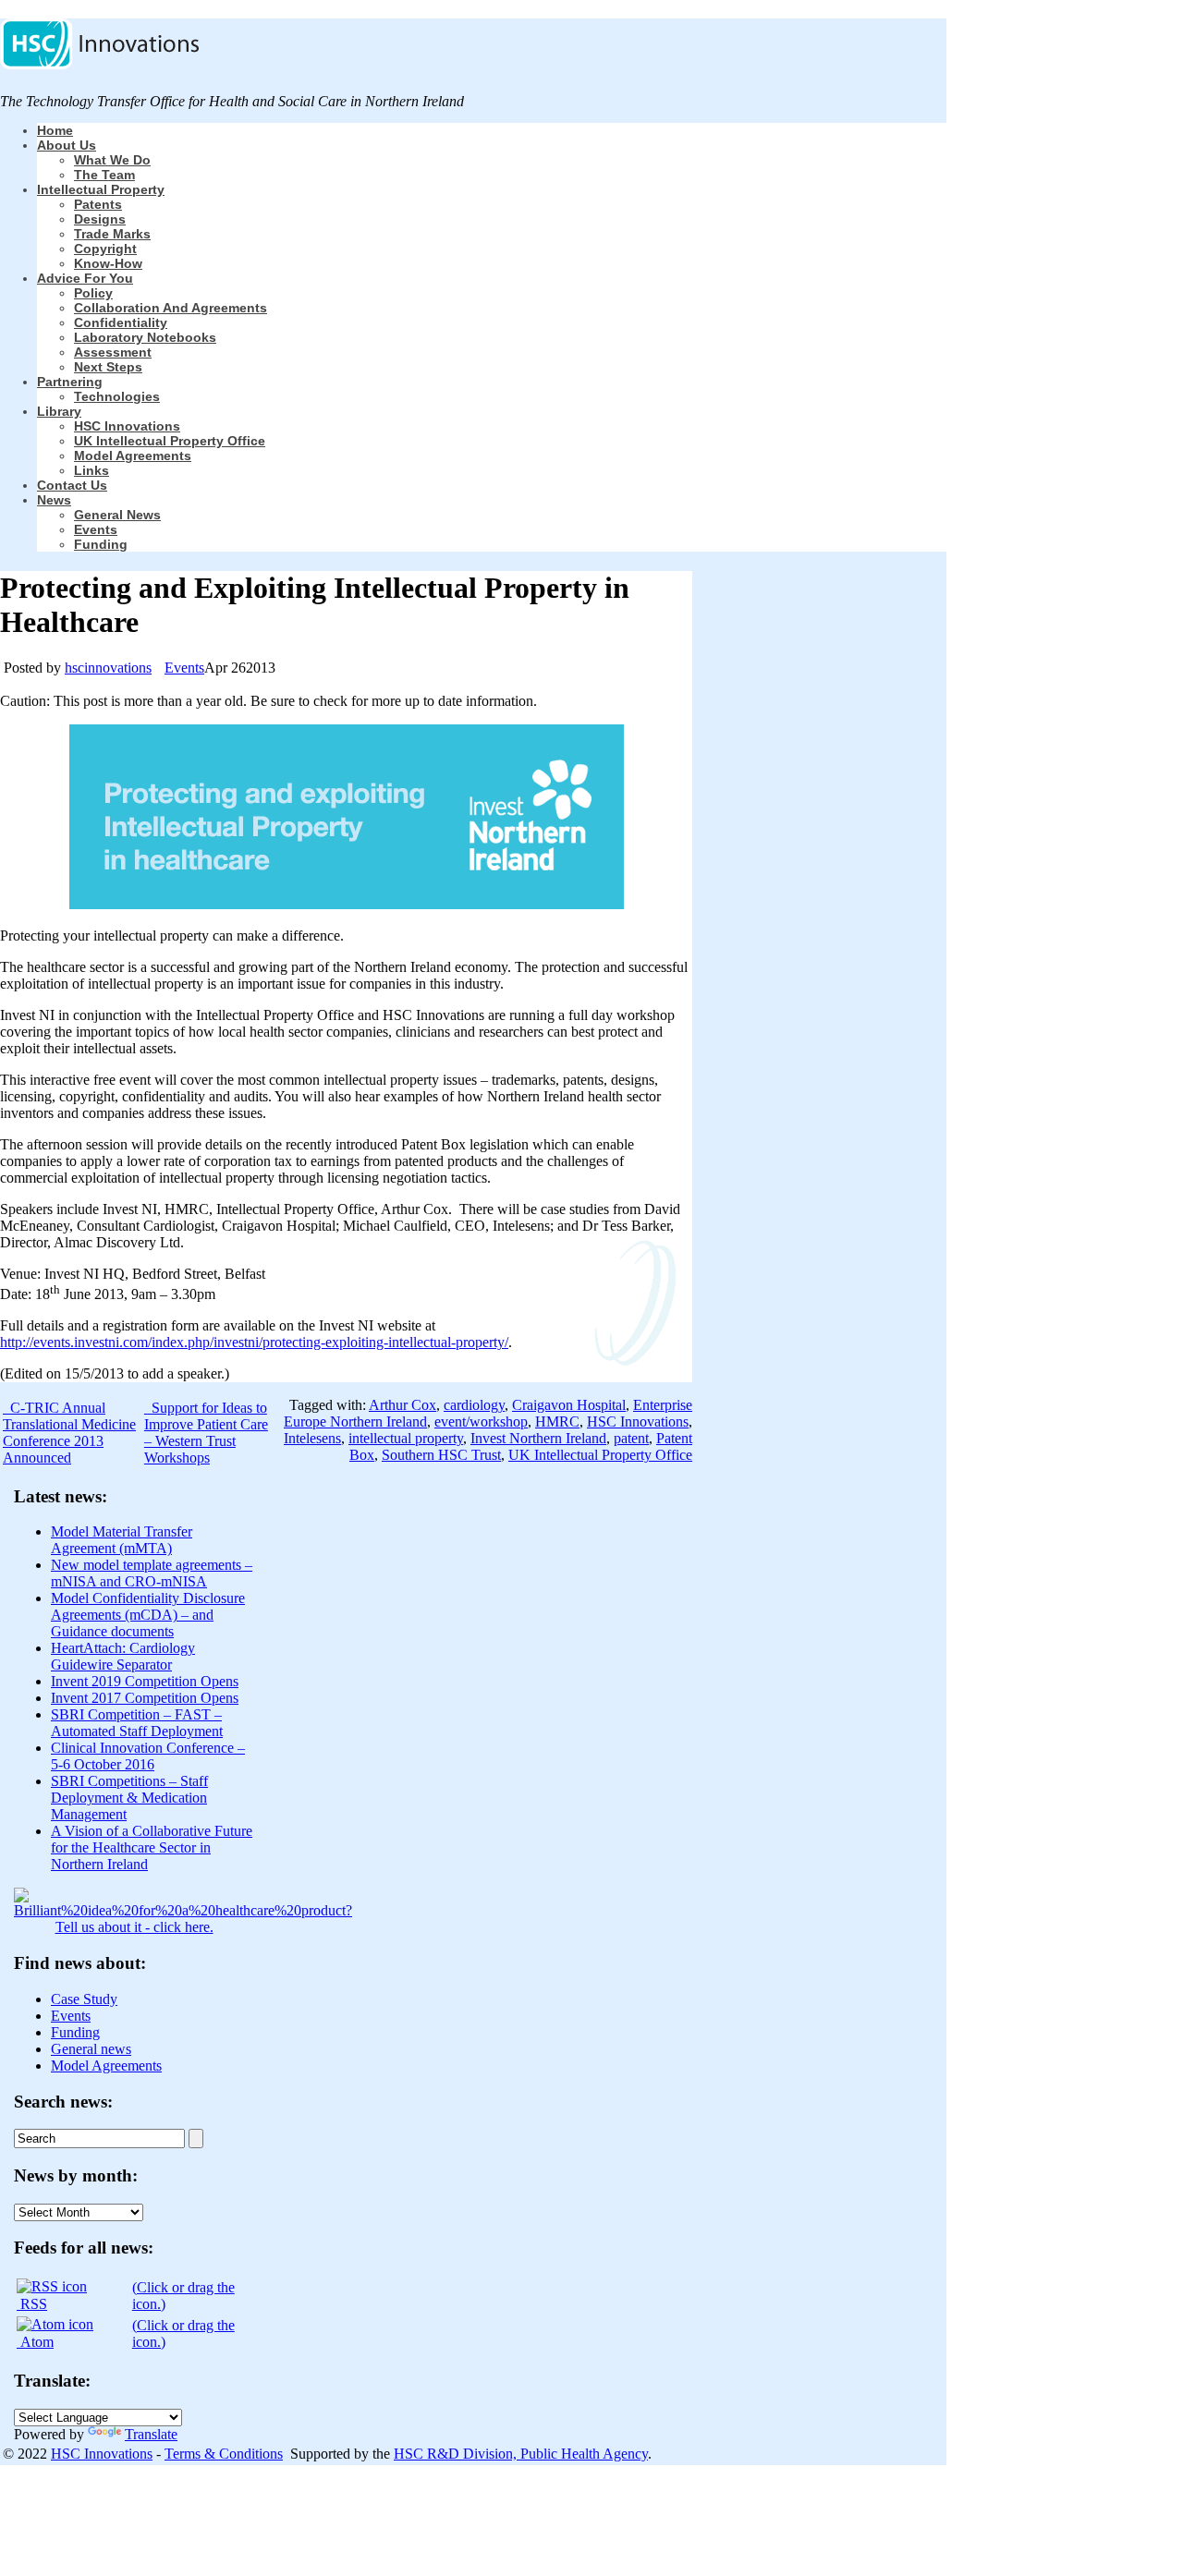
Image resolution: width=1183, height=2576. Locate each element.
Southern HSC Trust (441, 1455)
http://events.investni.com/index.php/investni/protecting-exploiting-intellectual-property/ (254, 1342)
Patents (98, 204)
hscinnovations (108, 668)
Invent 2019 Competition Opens (145, 1681)
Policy (93, 293)
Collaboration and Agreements (171, 308)
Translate (151, 2434)
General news (117, 515)
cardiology (474, 1405)
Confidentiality (121, 322)
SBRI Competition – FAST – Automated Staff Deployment (137, 1723)
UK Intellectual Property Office (170, 441)
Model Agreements (133, 456)
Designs (100, 219)
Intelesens (312, 1438)
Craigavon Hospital (569, 1405)
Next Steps (108, 367)
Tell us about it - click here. (134, 1927)
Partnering (70, 382)
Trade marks (112, 234)
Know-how (108, 263)
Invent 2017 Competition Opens (145, 1698)
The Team (104, 175)
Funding (101, 544)
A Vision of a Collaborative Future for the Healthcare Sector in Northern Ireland (152, 1847)
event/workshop (481, 1422)
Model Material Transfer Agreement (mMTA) (122, 1540)
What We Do (112, 160)
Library (59, 411)
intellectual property (406, 1438)
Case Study (84, 1999)
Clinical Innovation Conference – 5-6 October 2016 (148, 1756)
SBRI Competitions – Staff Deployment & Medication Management (129, 1798)
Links (91, 470)
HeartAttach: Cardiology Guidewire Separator (123, 1656)
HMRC (557, 1422)
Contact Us (72, 485)
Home (55, 130)
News (54, 500)
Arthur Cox (402, 1405)
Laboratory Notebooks (145, 337)
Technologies (117, 396)
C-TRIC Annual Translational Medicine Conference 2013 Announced (69, 1433)
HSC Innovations (127, 426)
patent (631, 1438)
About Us (67, 145)
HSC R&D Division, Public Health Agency (521, 2454)
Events (96, 529)
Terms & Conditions (224, 2454)
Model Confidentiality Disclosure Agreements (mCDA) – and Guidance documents (148, 1615)
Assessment (113, 352)
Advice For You (85, 278)
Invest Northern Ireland (538, 1438)
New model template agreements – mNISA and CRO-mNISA (152, 1573)
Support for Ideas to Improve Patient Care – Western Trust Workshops (206, 1433)
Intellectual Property (101, 189)
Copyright (105, 249)
